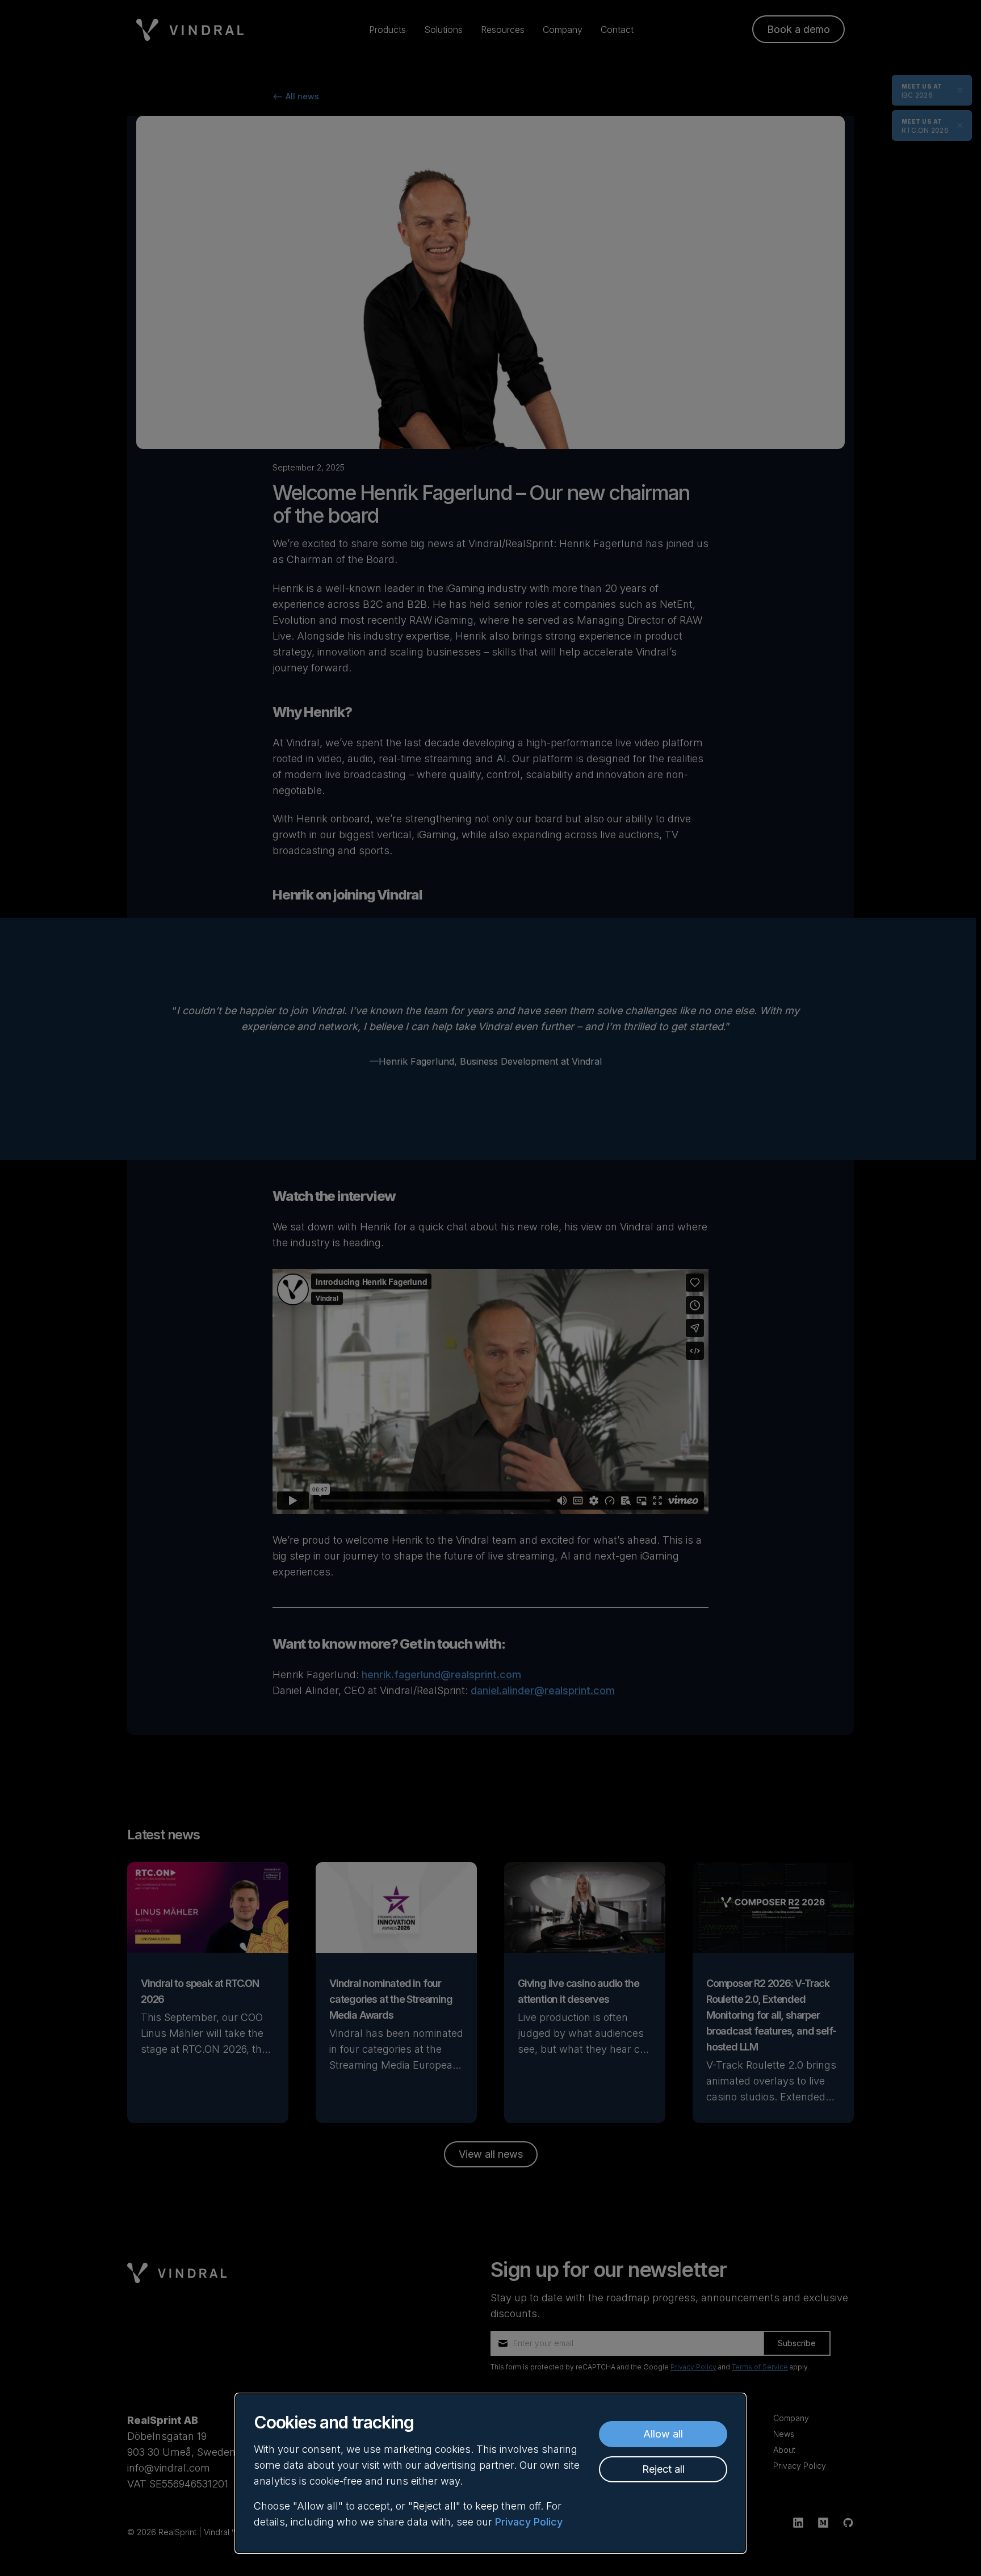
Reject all (663, 2469)
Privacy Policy (529, 2522)
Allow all (663, 2434)
